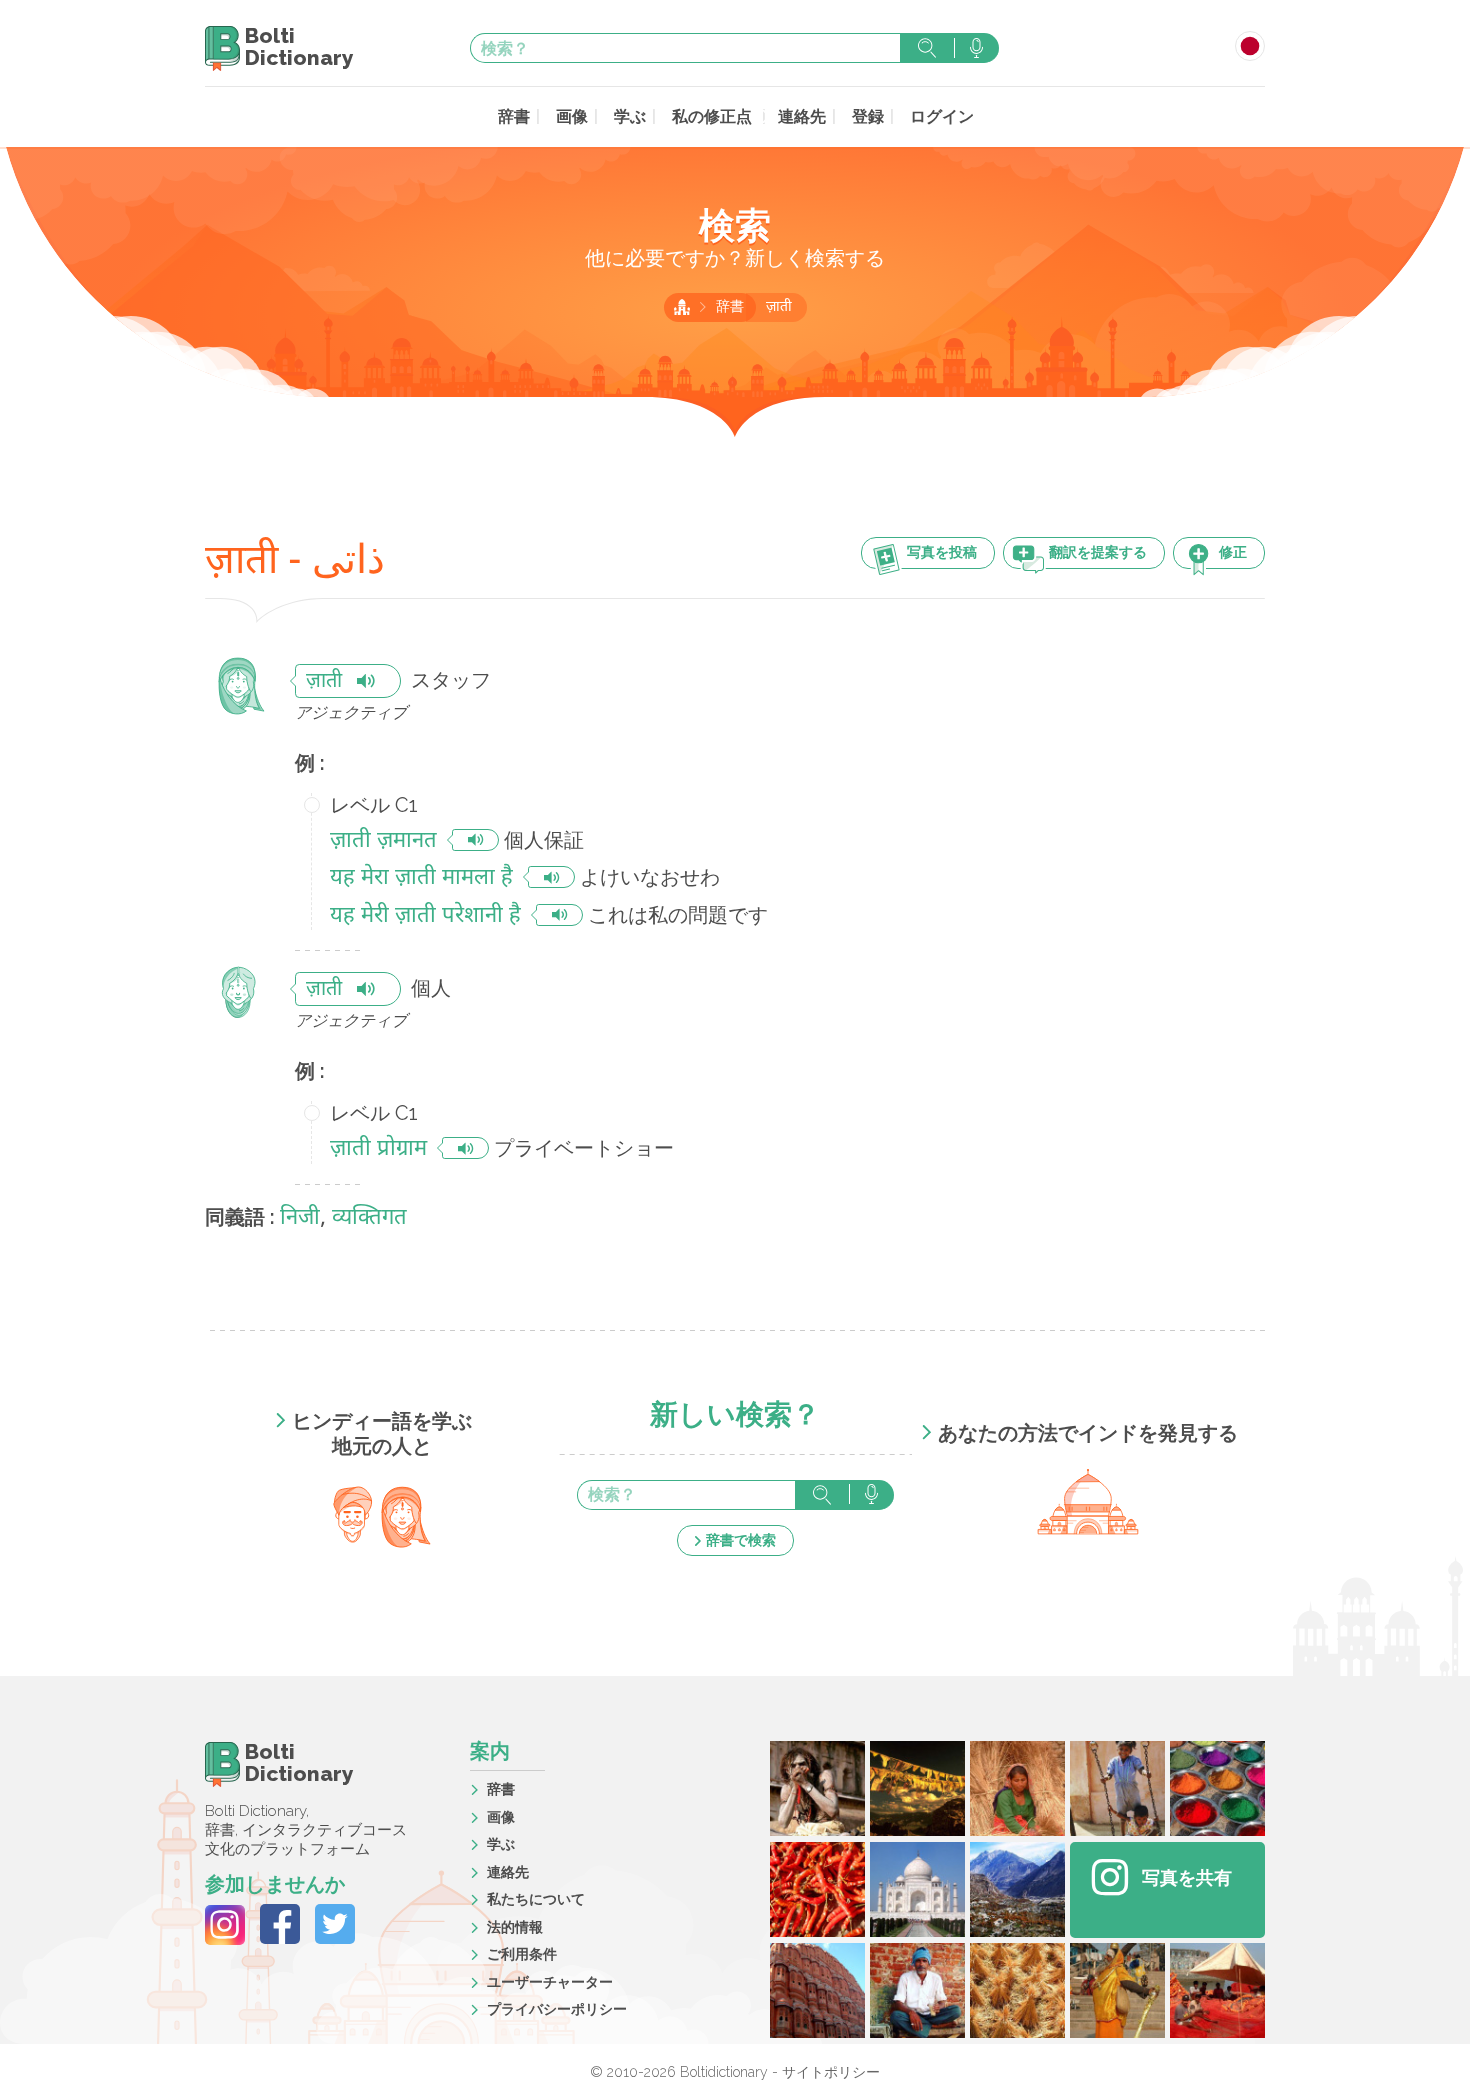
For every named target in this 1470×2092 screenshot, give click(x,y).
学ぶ (630, 116)
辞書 (514, 116)
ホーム (682, 307)
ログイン (942, 116)
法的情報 (515, 1927)
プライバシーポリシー (557, 2009)
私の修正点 (712, 116)
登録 (868, 116)
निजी (300, 1218)
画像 (572, 116)
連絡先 (802, 116)
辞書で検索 (741, 1540)
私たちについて (536, 1899)
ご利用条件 (522, 1954)
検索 (927, 48)
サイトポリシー (831, 2072)
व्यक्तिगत (369, 1218)
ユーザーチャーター (550, 1982)
